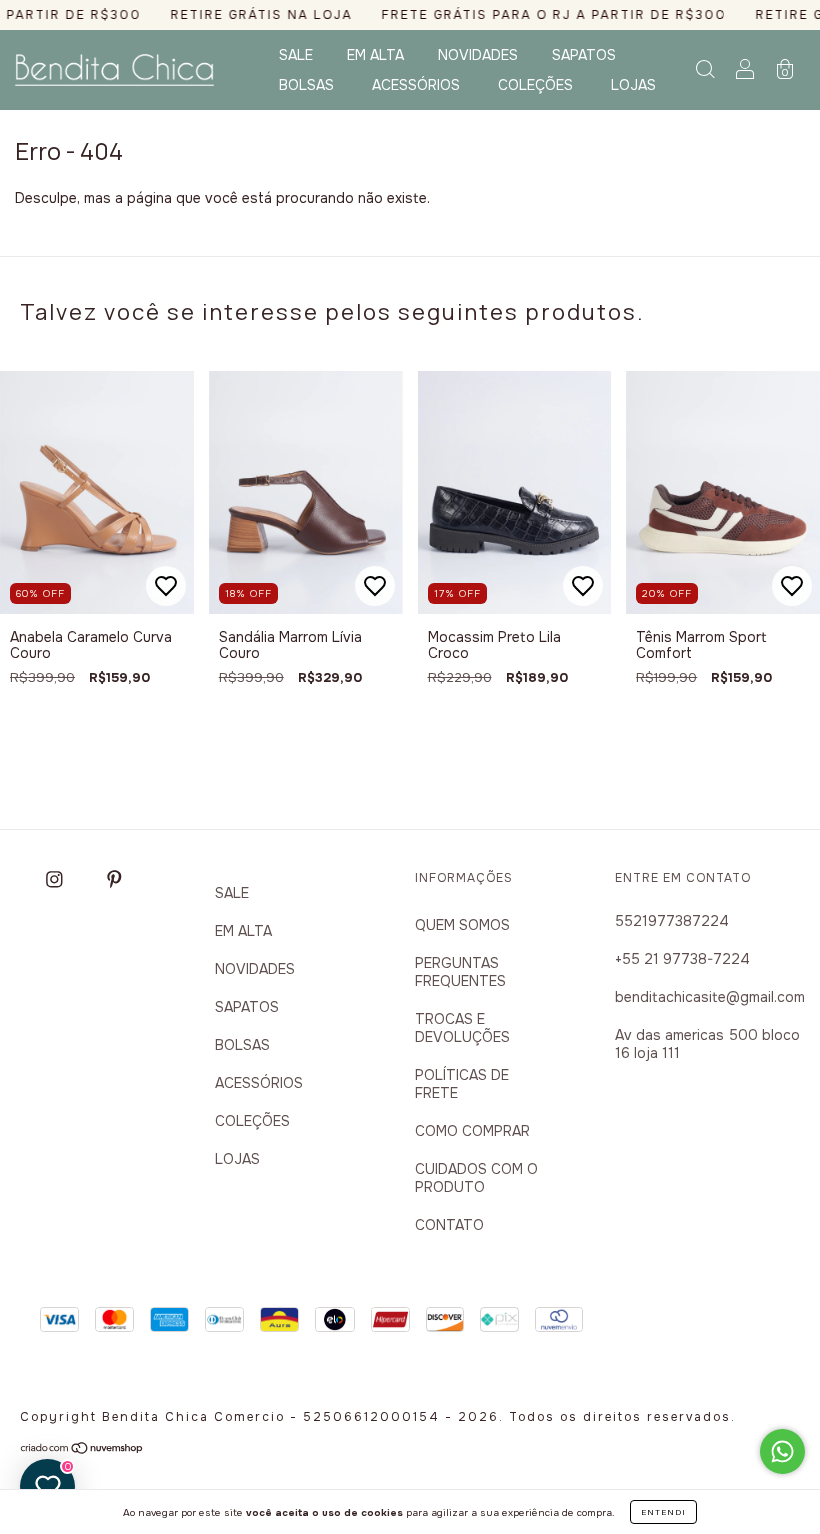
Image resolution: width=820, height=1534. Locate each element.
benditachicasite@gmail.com (710, 997)
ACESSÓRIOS (416, 85)
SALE (296, 55)
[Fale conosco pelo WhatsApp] (782, 1451)
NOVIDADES (478, 55)
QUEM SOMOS (462, 925)
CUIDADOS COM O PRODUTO (476, 1178)
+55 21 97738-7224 (682, 959)
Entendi (663, 1512)
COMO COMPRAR (472, 1131)
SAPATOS (584, 55)
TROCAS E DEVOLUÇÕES (462, 1028)
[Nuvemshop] (82, 1450)
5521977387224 (672, 921)
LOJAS (633, 85)
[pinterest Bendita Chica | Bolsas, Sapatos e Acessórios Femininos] (114, 879)
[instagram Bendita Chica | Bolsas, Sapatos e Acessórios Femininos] (57, 879)
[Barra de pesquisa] (705, 72)
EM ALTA (375, 55)
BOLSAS (306, 85)
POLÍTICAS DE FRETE (462, 1084)
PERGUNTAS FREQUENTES (460, 972)
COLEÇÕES (535, 85)
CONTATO (449, 1225)
